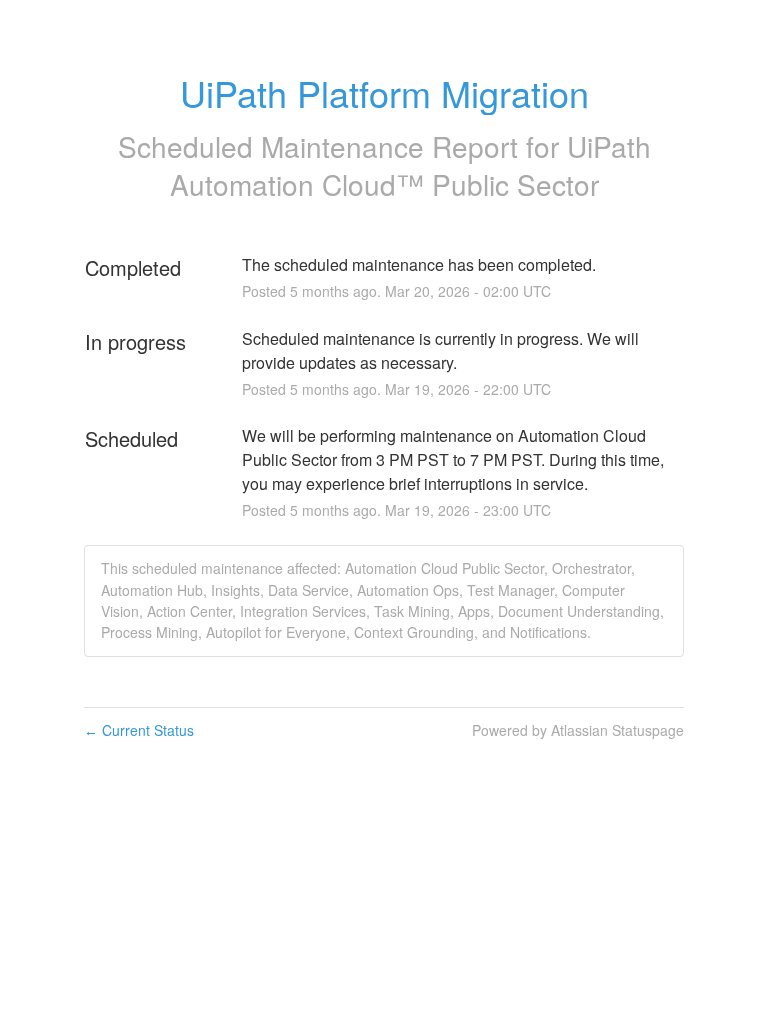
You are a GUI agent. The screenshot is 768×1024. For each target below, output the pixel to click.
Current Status (139, 730)
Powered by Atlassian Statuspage (578, 730)
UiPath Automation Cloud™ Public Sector (410, 165)
